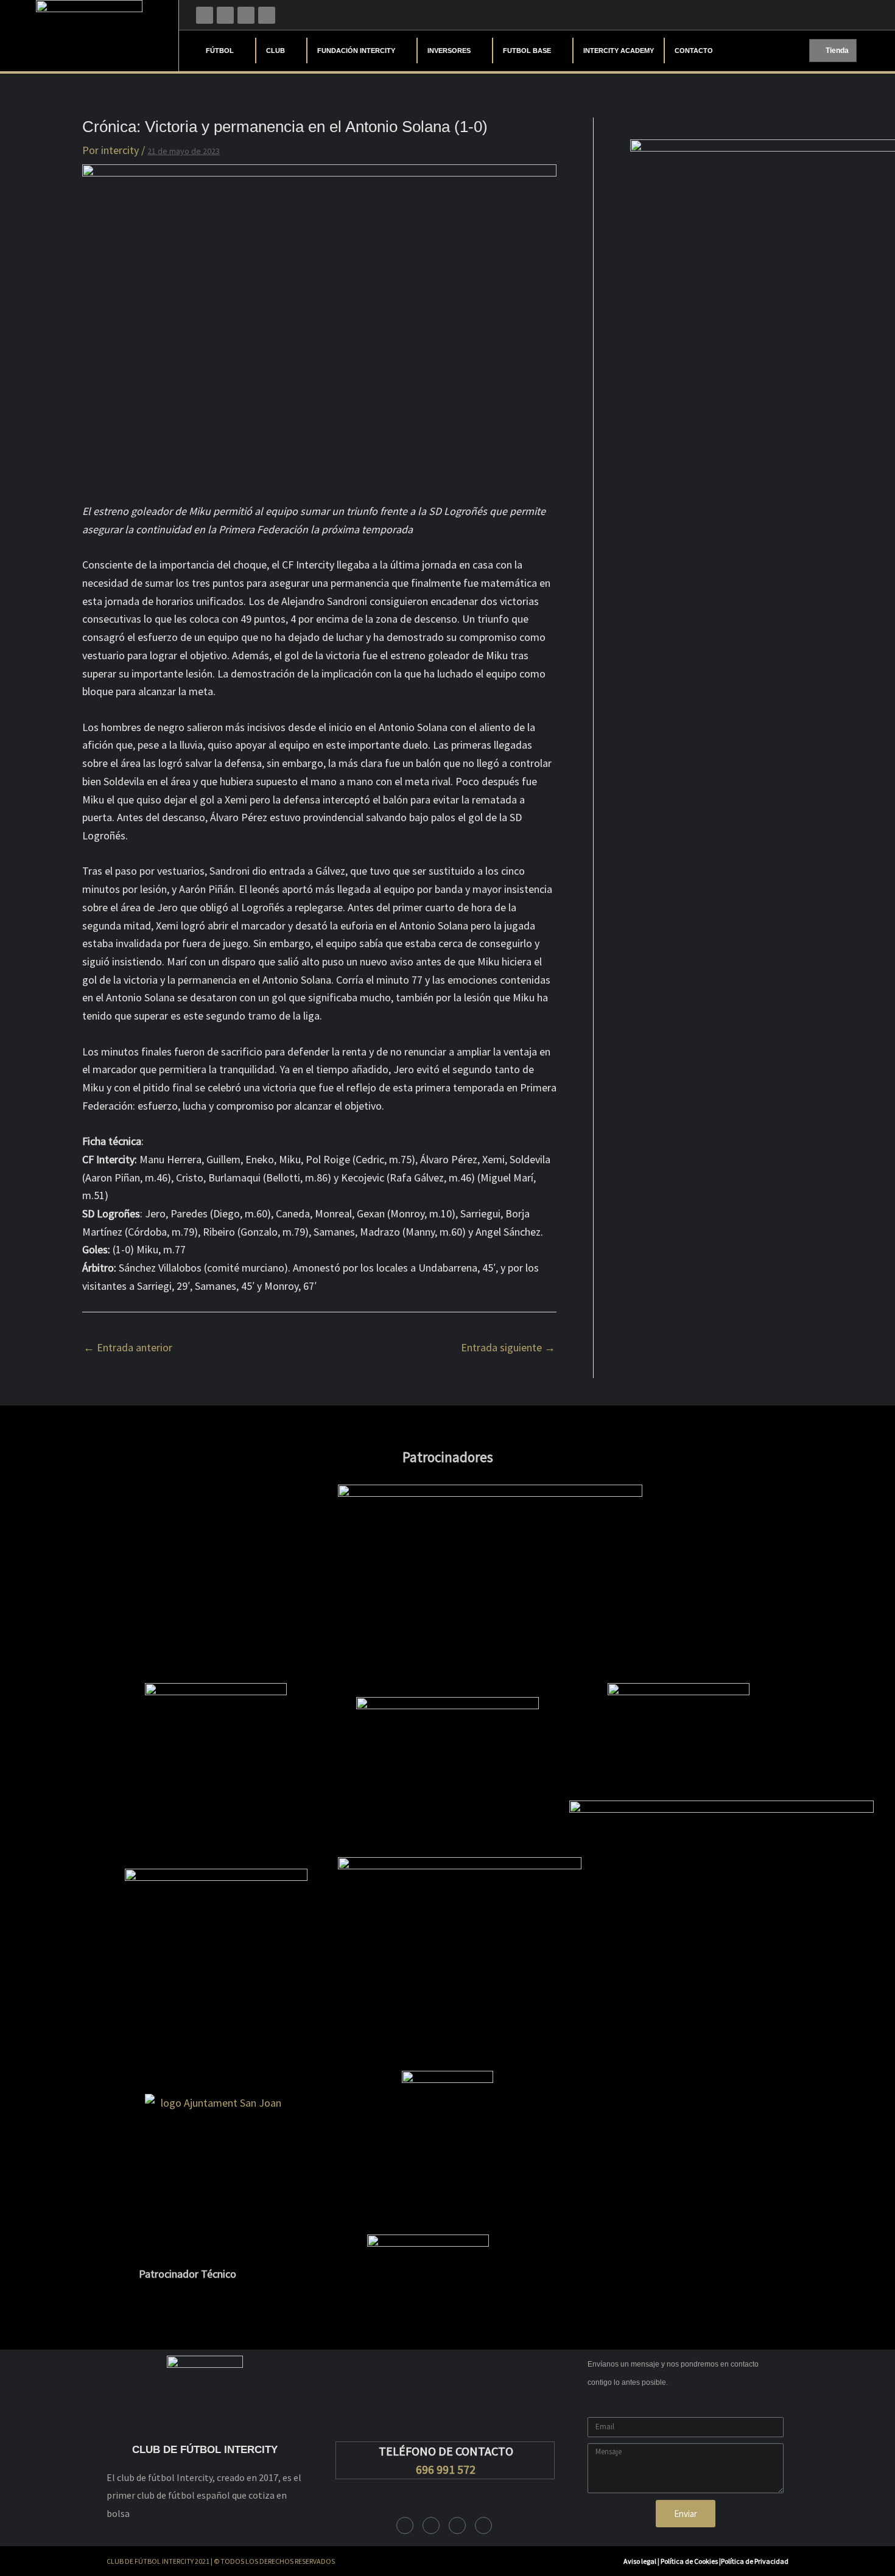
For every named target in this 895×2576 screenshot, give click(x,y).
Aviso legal (640, 2561)
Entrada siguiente (508, 1347)
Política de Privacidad (755, 2561)
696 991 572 (446, 2469)
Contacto (694, 51)
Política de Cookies (690, 2561)
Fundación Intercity (356, 51)
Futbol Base (527, 51)
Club (276, 51)
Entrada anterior (128, 1347)
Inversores (449, 51)
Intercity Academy (619, 51)
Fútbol (220, 51)
